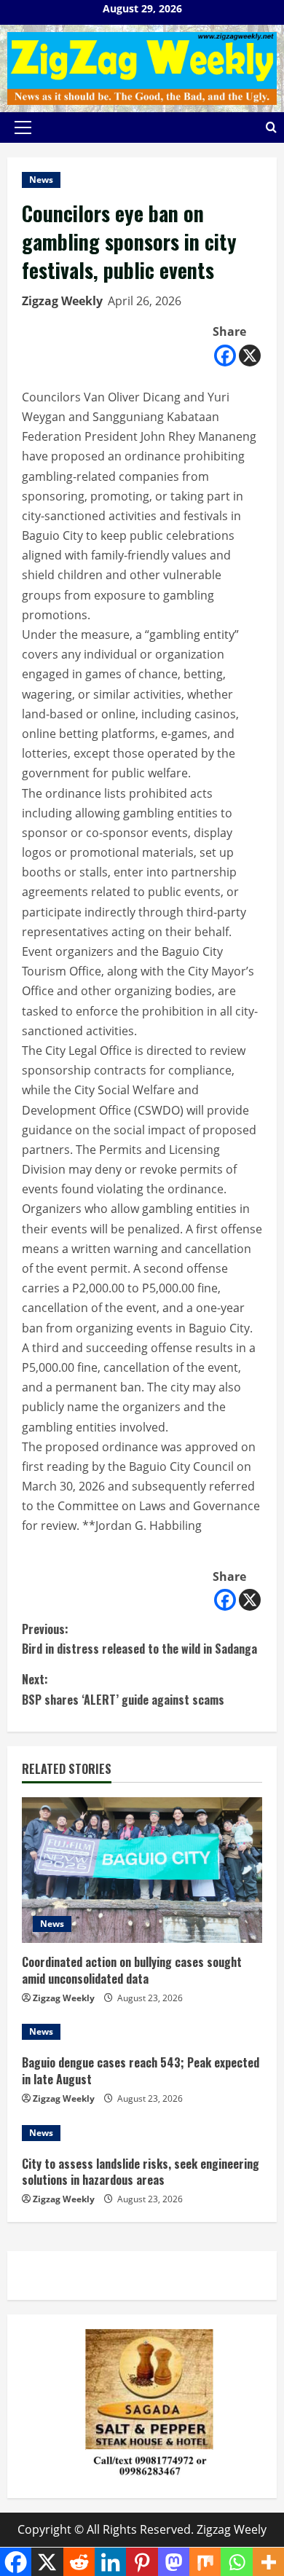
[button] (23, 127)
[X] (250, 356)
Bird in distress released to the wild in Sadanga (139, 1639)
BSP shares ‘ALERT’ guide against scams (123, 1689)
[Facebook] (225, 356)
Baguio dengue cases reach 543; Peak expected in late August (141, 2070)
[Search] (271, 127)
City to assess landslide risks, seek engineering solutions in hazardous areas (141, 2172)
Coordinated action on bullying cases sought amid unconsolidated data (132, 1970)
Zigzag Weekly (62, 301)
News (41, 180)
